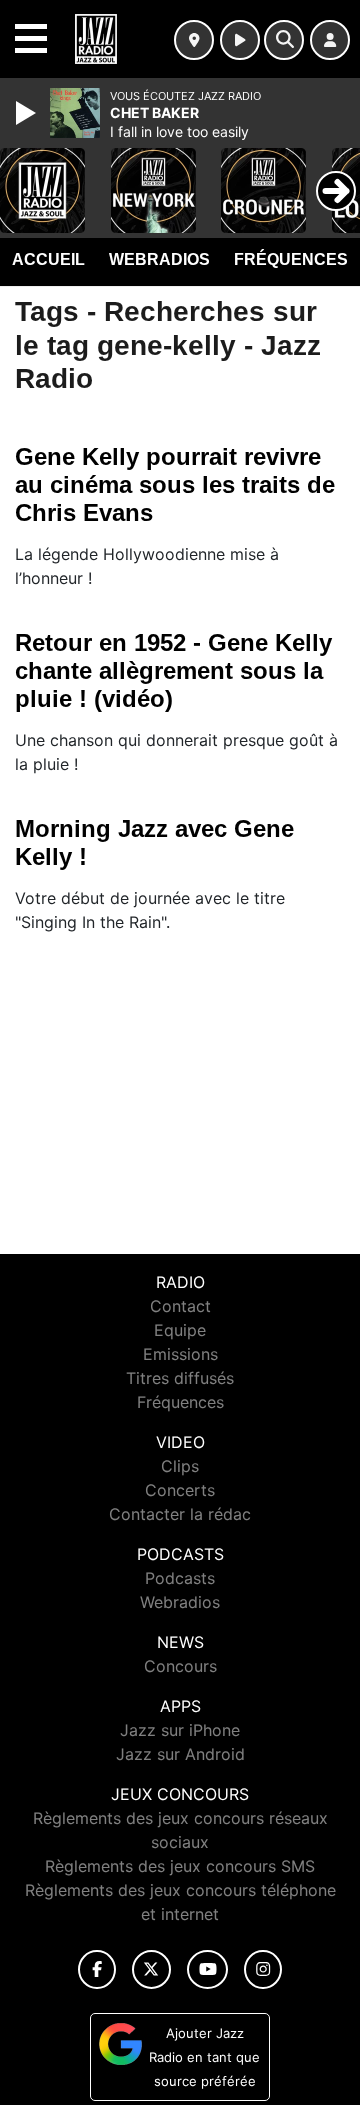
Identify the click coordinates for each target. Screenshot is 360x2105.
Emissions (180, 1354)
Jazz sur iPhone (180, 1730)
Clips (180, 1466)
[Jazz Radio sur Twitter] (151, 1969)
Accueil (48, 259)
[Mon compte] (330, 40)
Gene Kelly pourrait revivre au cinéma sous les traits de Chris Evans (175, 484)
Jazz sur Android (180, 1754)
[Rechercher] (284, 40)
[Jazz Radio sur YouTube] (207, 1969)
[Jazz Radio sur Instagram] (263, 1969)
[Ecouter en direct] (240, 40)
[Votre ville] (194, 40)
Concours (180, 1666)
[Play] (28, 113)
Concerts (180, 1490)
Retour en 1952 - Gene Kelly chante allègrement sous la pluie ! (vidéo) (173, 670)
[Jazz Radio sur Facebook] (97, 1969)
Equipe (180, 1330)
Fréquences (291, 259)
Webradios (159, 259)
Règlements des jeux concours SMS (180, 1866)
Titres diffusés (180, 1378)
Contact (180, 1306)
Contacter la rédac (180, 1514)
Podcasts (180, 1578)
